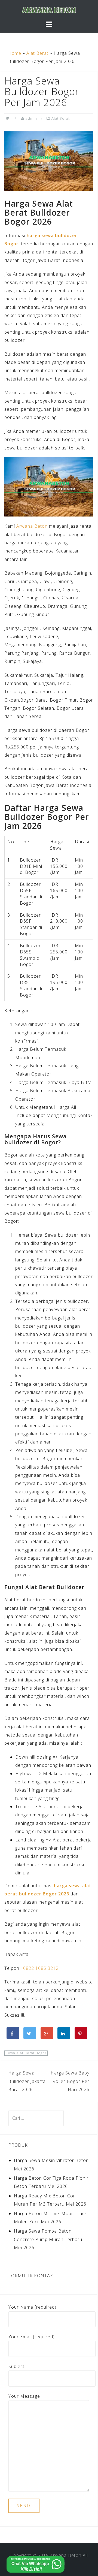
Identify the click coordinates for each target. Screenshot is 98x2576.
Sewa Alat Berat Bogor (26, 2053)
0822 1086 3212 (41, 1968)
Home (15, 53)
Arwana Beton (32, 526)
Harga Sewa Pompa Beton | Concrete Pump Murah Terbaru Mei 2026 (48, 2239)
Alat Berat (37, 53)
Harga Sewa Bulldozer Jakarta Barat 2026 (27, 2081)
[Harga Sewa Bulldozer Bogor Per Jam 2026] (49, 161)
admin (31, 118)
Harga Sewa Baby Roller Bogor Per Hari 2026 (70, 2081)
